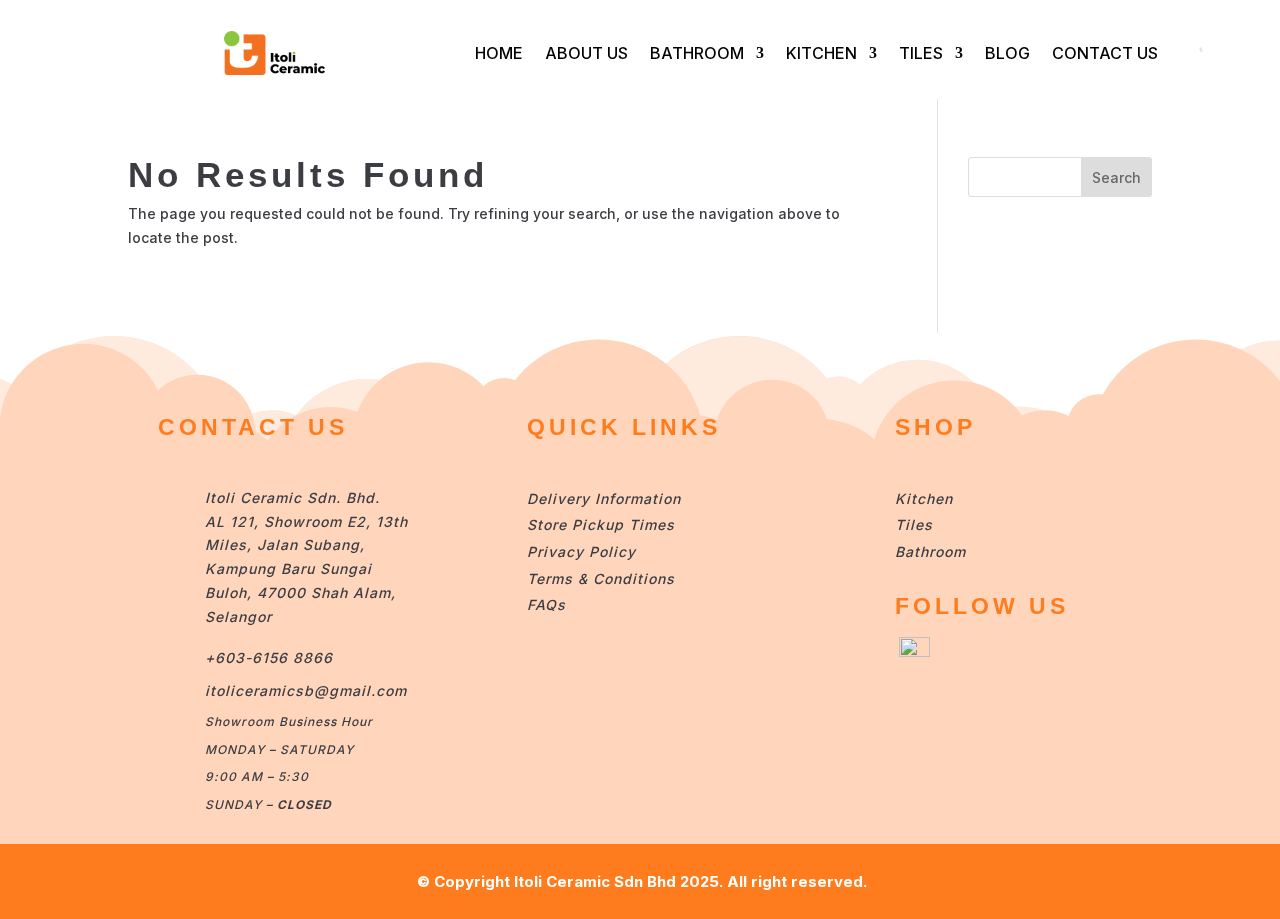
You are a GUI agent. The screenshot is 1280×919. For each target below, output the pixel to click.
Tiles (914, 524)
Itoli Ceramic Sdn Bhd (595, 881)
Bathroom (930, 551)
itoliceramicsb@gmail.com (306, 690)
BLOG (1007, 53)
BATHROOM (697, 53)
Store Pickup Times (601, 524)
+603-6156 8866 (269, 657)
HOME (499, 53)
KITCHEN (821, 53)
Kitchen (924, 498)
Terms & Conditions (601, 578)
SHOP (935, 427)
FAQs (546, 604)
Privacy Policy (581, 551)
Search (1116, 177)
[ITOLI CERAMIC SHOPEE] (914, 651)
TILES (921, 53)
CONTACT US (1105, 53)
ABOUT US (586, 53)
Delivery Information (604, 498)
